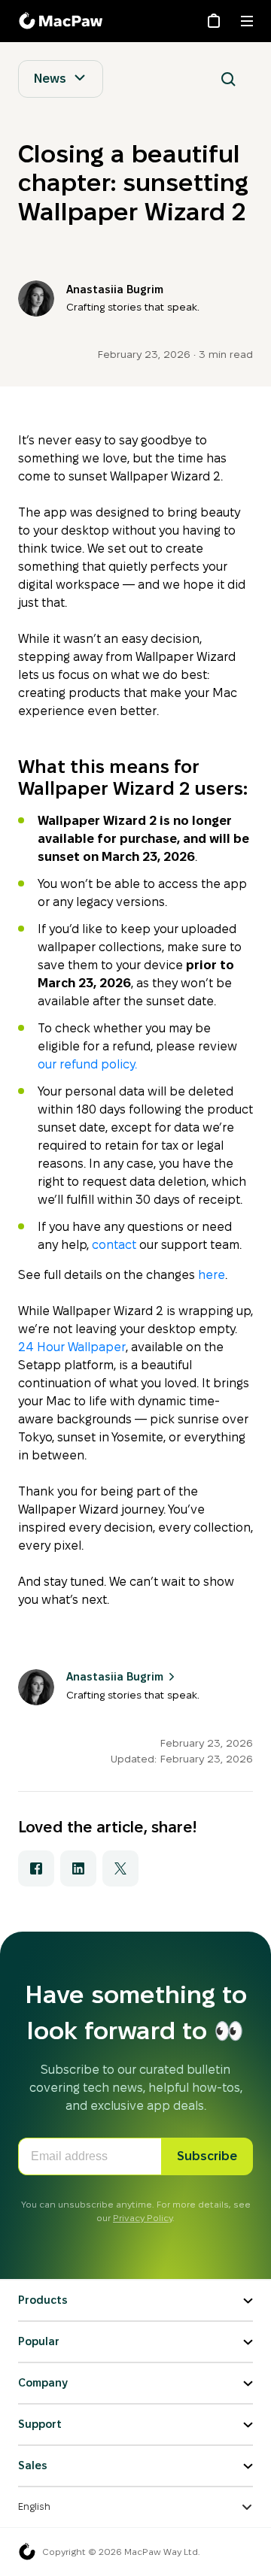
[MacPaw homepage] (27, 2552)
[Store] (214, 21)
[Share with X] (120, 1868)
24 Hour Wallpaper (72, 1347)
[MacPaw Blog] (63, 21)
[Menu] (247, 21)
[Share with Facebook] (36, 1868)
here (212, 1275)
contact (114, 1245)
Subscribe (207, 2156)
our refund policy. (87, 1064)
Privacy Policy (143, 2218)
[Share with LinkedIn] (78, 1868)
